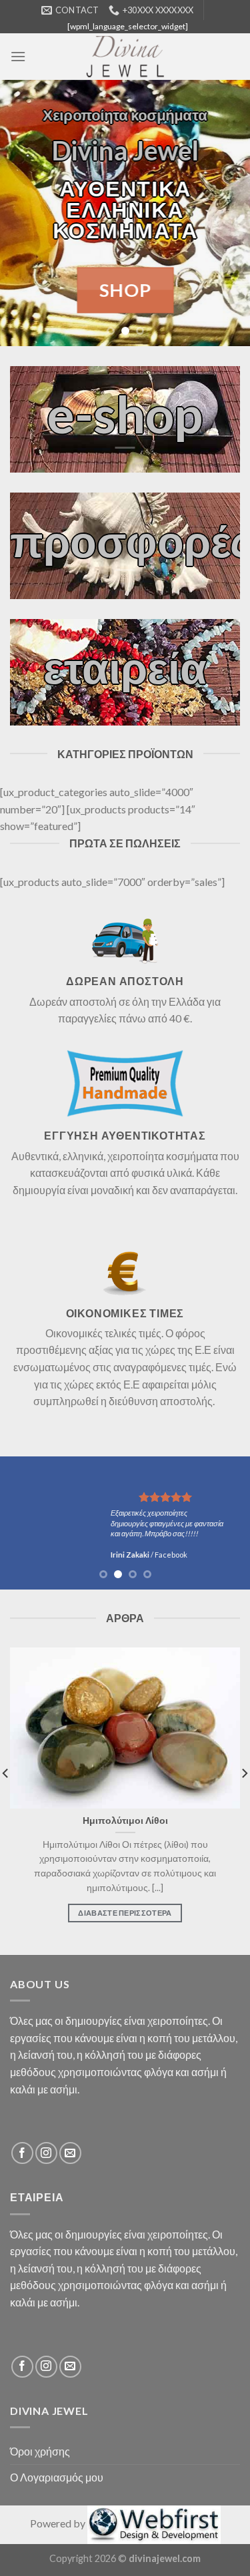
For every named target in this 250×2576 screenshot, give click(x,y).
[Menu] (18, 56)
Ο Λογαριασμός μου (57, 2477)
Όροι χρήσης (40, 2451)
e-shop (125, 413)
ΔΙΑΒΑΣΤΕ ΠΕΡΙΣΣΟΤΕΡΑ (125, 1913)
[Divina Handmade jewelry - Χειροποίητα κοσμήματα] (125, 57)
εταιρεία (125, 667)
